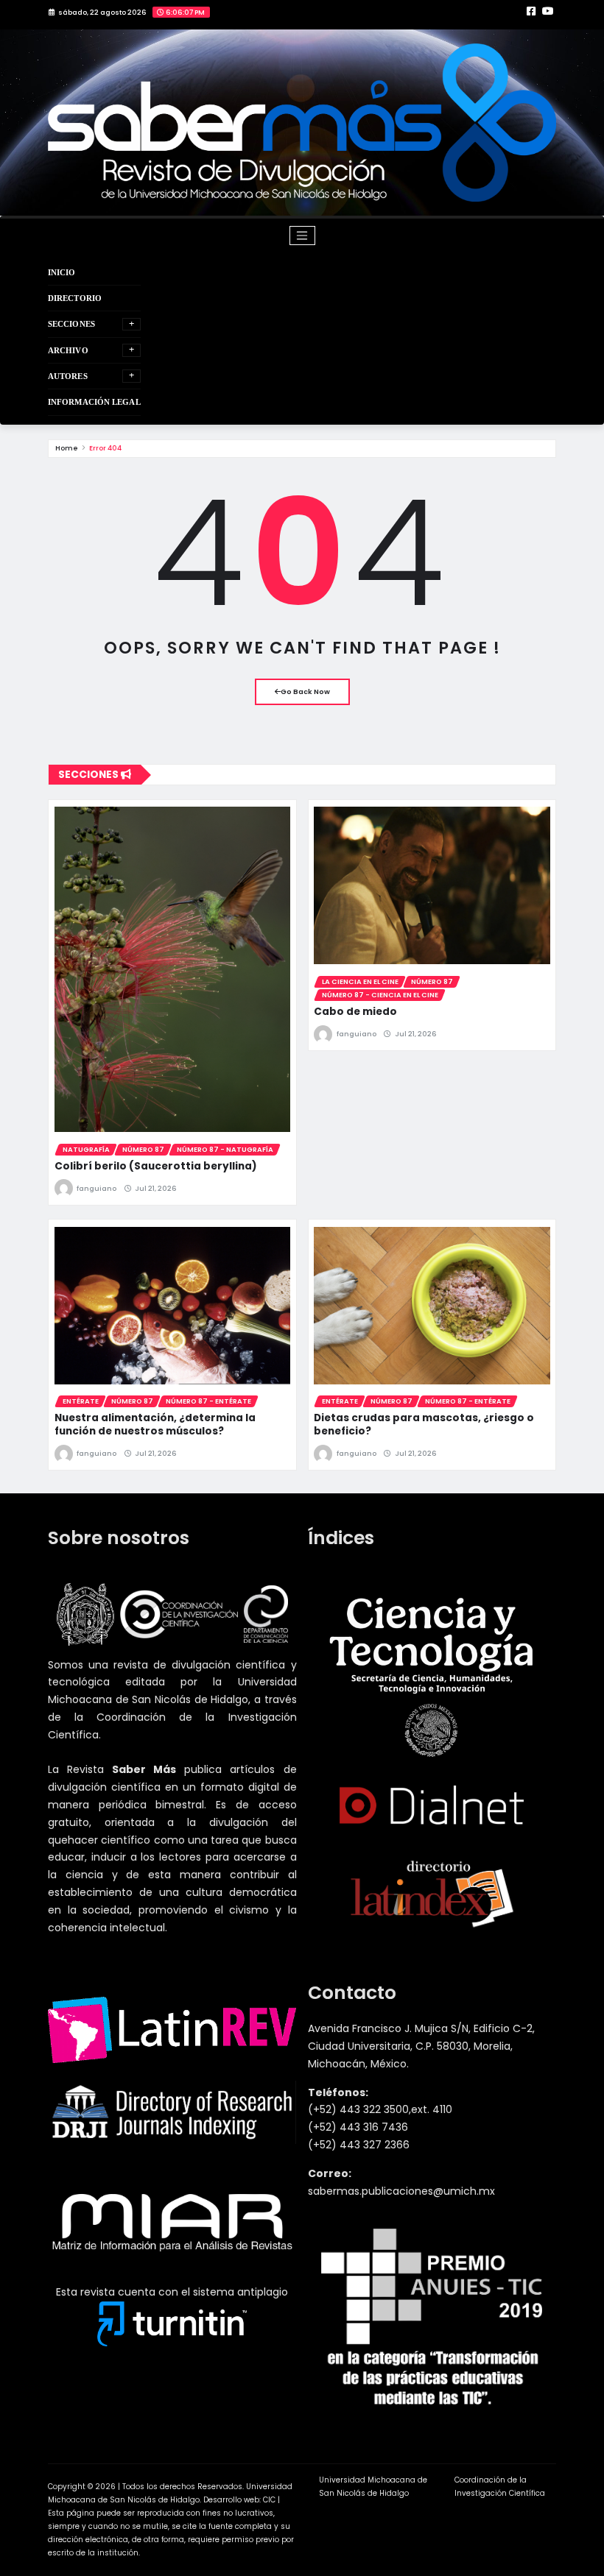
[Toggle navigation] (302, 236)
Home (67, 448)
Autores (68, 376)
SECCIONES (71, 324)
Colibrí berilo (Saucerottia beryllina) (156, 1166)
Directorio (75, 298)
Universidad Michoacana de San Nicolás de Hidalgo (373, 2487)
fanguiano (96, 1188)
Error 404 (105, 448)
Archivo (68, 350)
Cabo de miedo (355, 1012)
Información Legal (94, 402)
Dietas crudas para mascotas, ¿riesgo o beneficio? (424, 1425)
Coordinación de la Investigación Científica (500, 2487)
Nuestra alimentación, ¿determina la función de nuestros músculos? (155, 1425)
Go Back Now (305, 691)
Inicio (62, 272)
